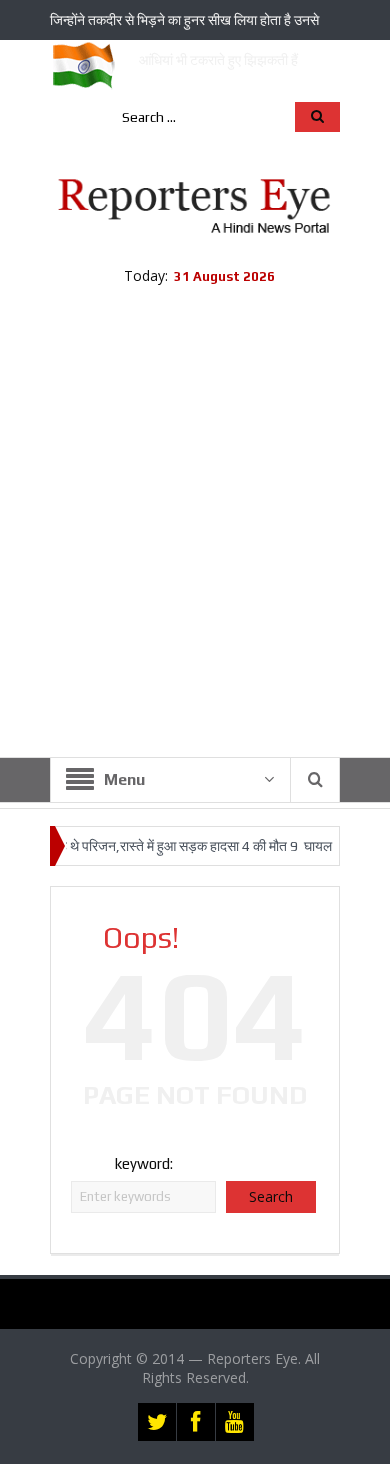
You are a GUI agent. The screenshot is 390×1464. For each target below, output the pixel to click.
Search (271, 1196)
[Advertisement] (195, 552)
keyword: (144, 1163)
